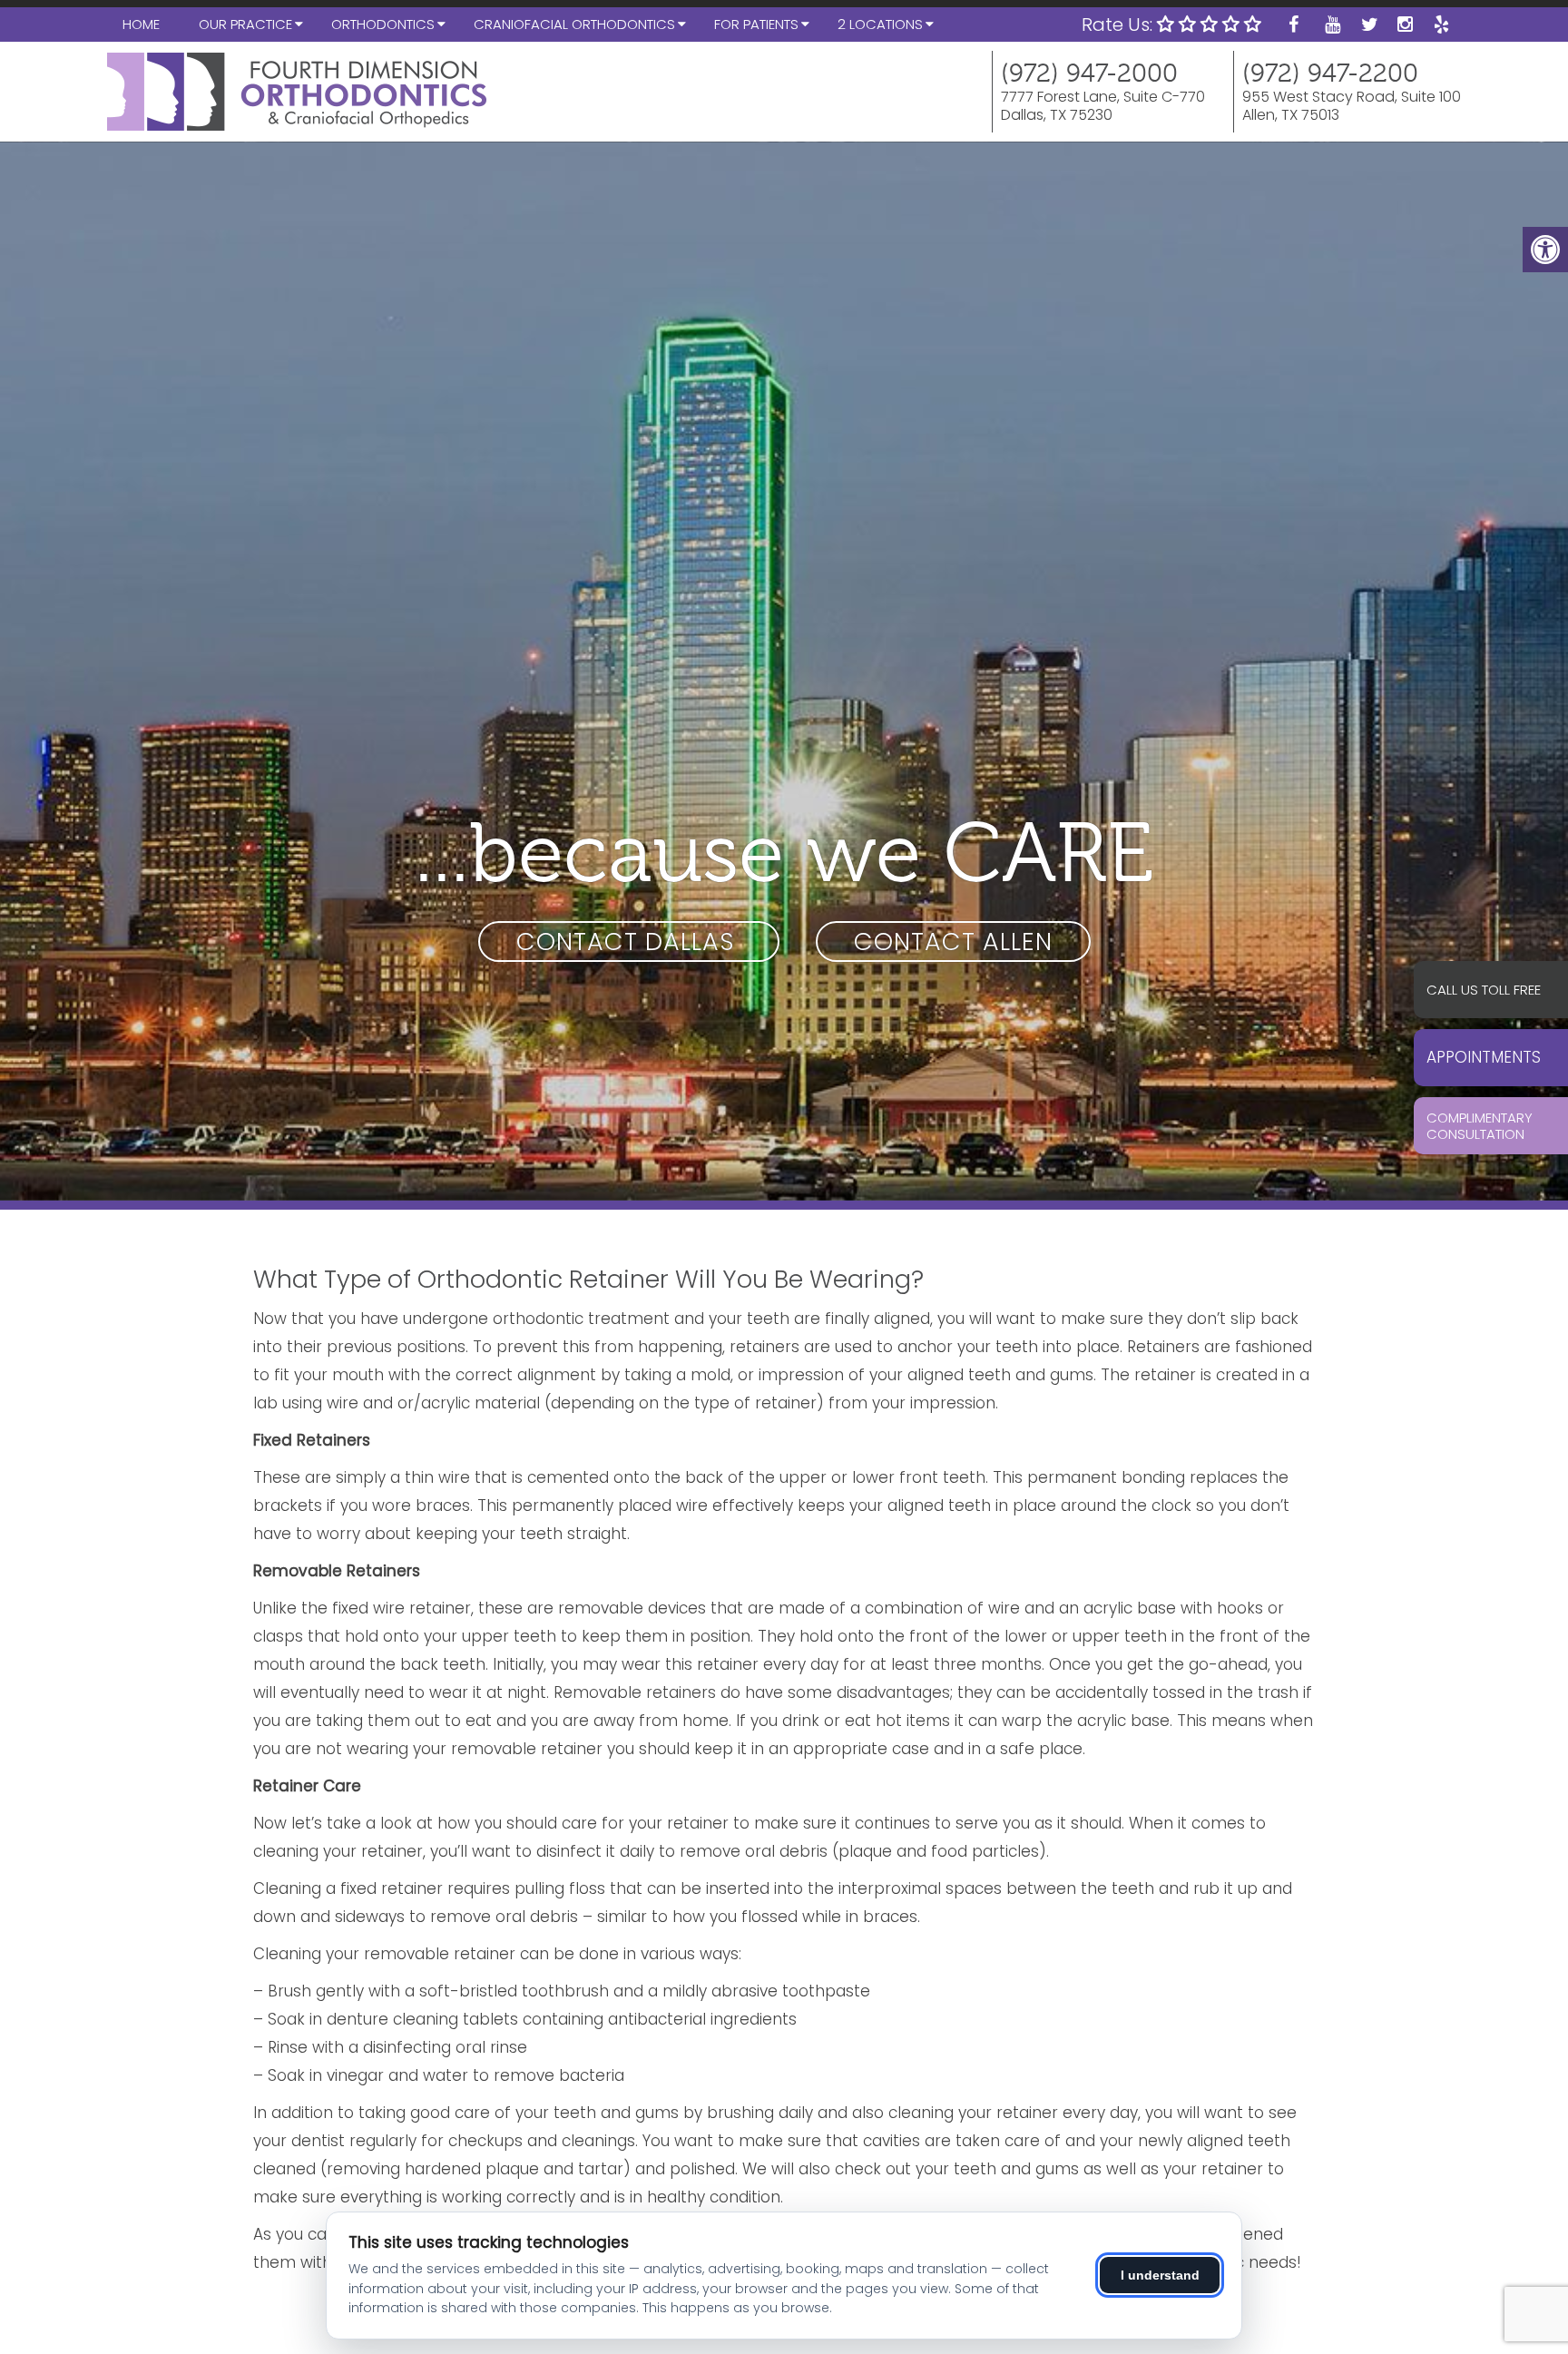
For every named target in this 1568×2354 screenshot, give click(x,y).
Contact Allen (953, 942)
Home (141, 24)
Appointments (1484, 1057)
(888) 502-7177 (1498, 989)
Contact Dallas (629, 942)
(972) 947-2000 (1089, 74)
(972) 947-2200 (1330, 74)
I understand (1160, 2275)
